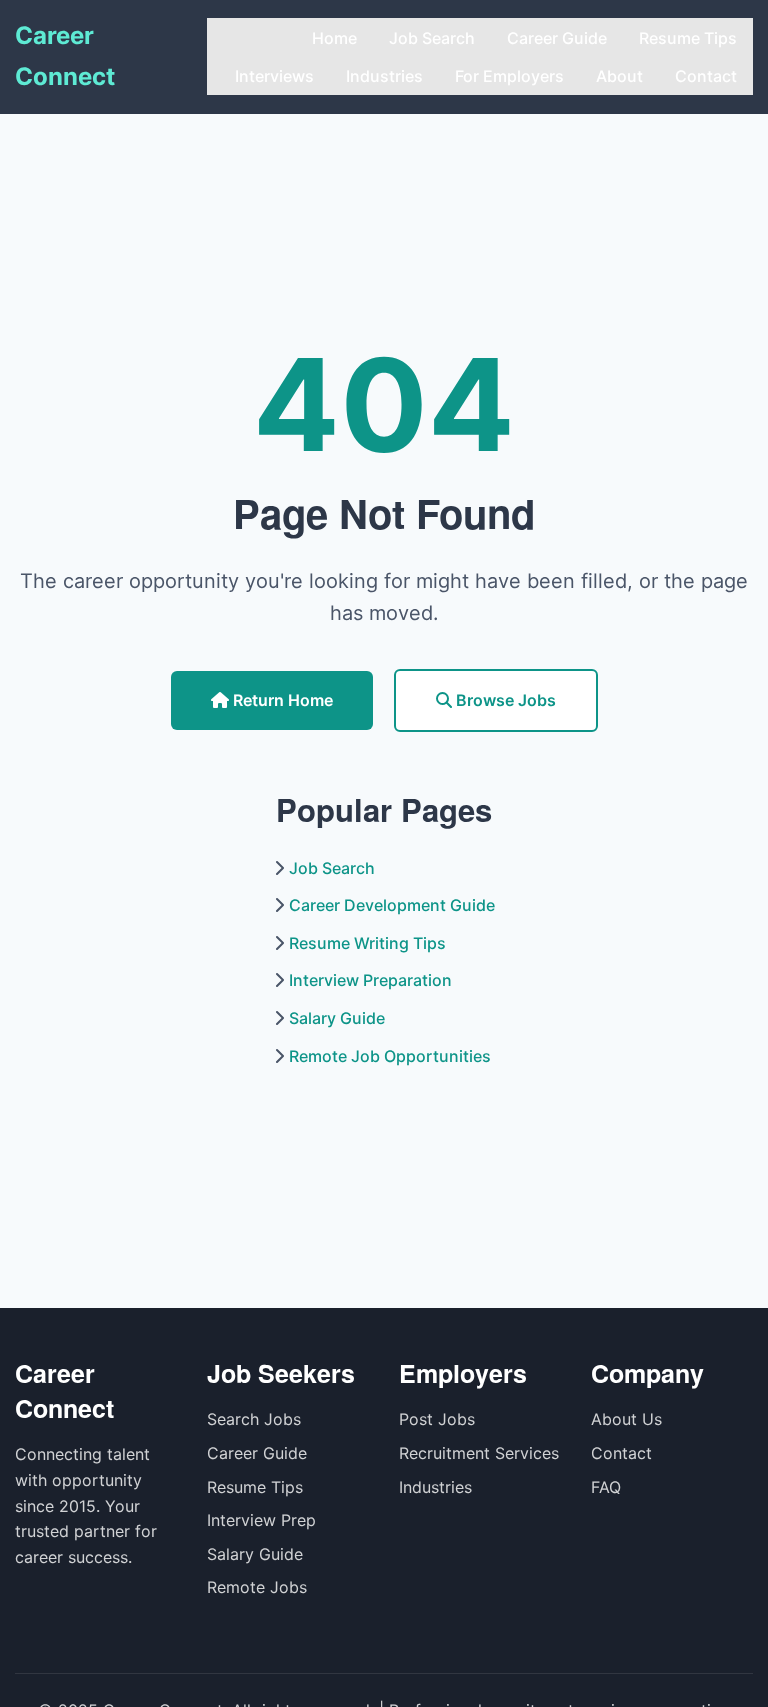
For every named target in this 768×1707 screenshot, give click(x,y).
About (619, 76)
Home (334, 38)
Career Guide (557, 38)
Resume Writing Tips (367, 943)
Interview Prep (261, 1520)
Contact (706, 76)
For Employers (509, 76)
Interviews (274, 76)
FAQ (606, 1487)
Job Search (432, 38)
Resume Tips (688, 38)
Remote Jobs (257, 1587)
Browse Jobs (504, 700)
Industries (384, 76)
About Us (626, 1419)
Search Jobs (254, 1419)
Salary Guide (337, 1018)
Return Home (281, 700)
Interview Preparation (370, 980)
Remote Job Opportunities (390, 1056)
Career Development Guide (392, 905)
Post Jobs (437, 1419)
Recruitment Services (479, 1453)
